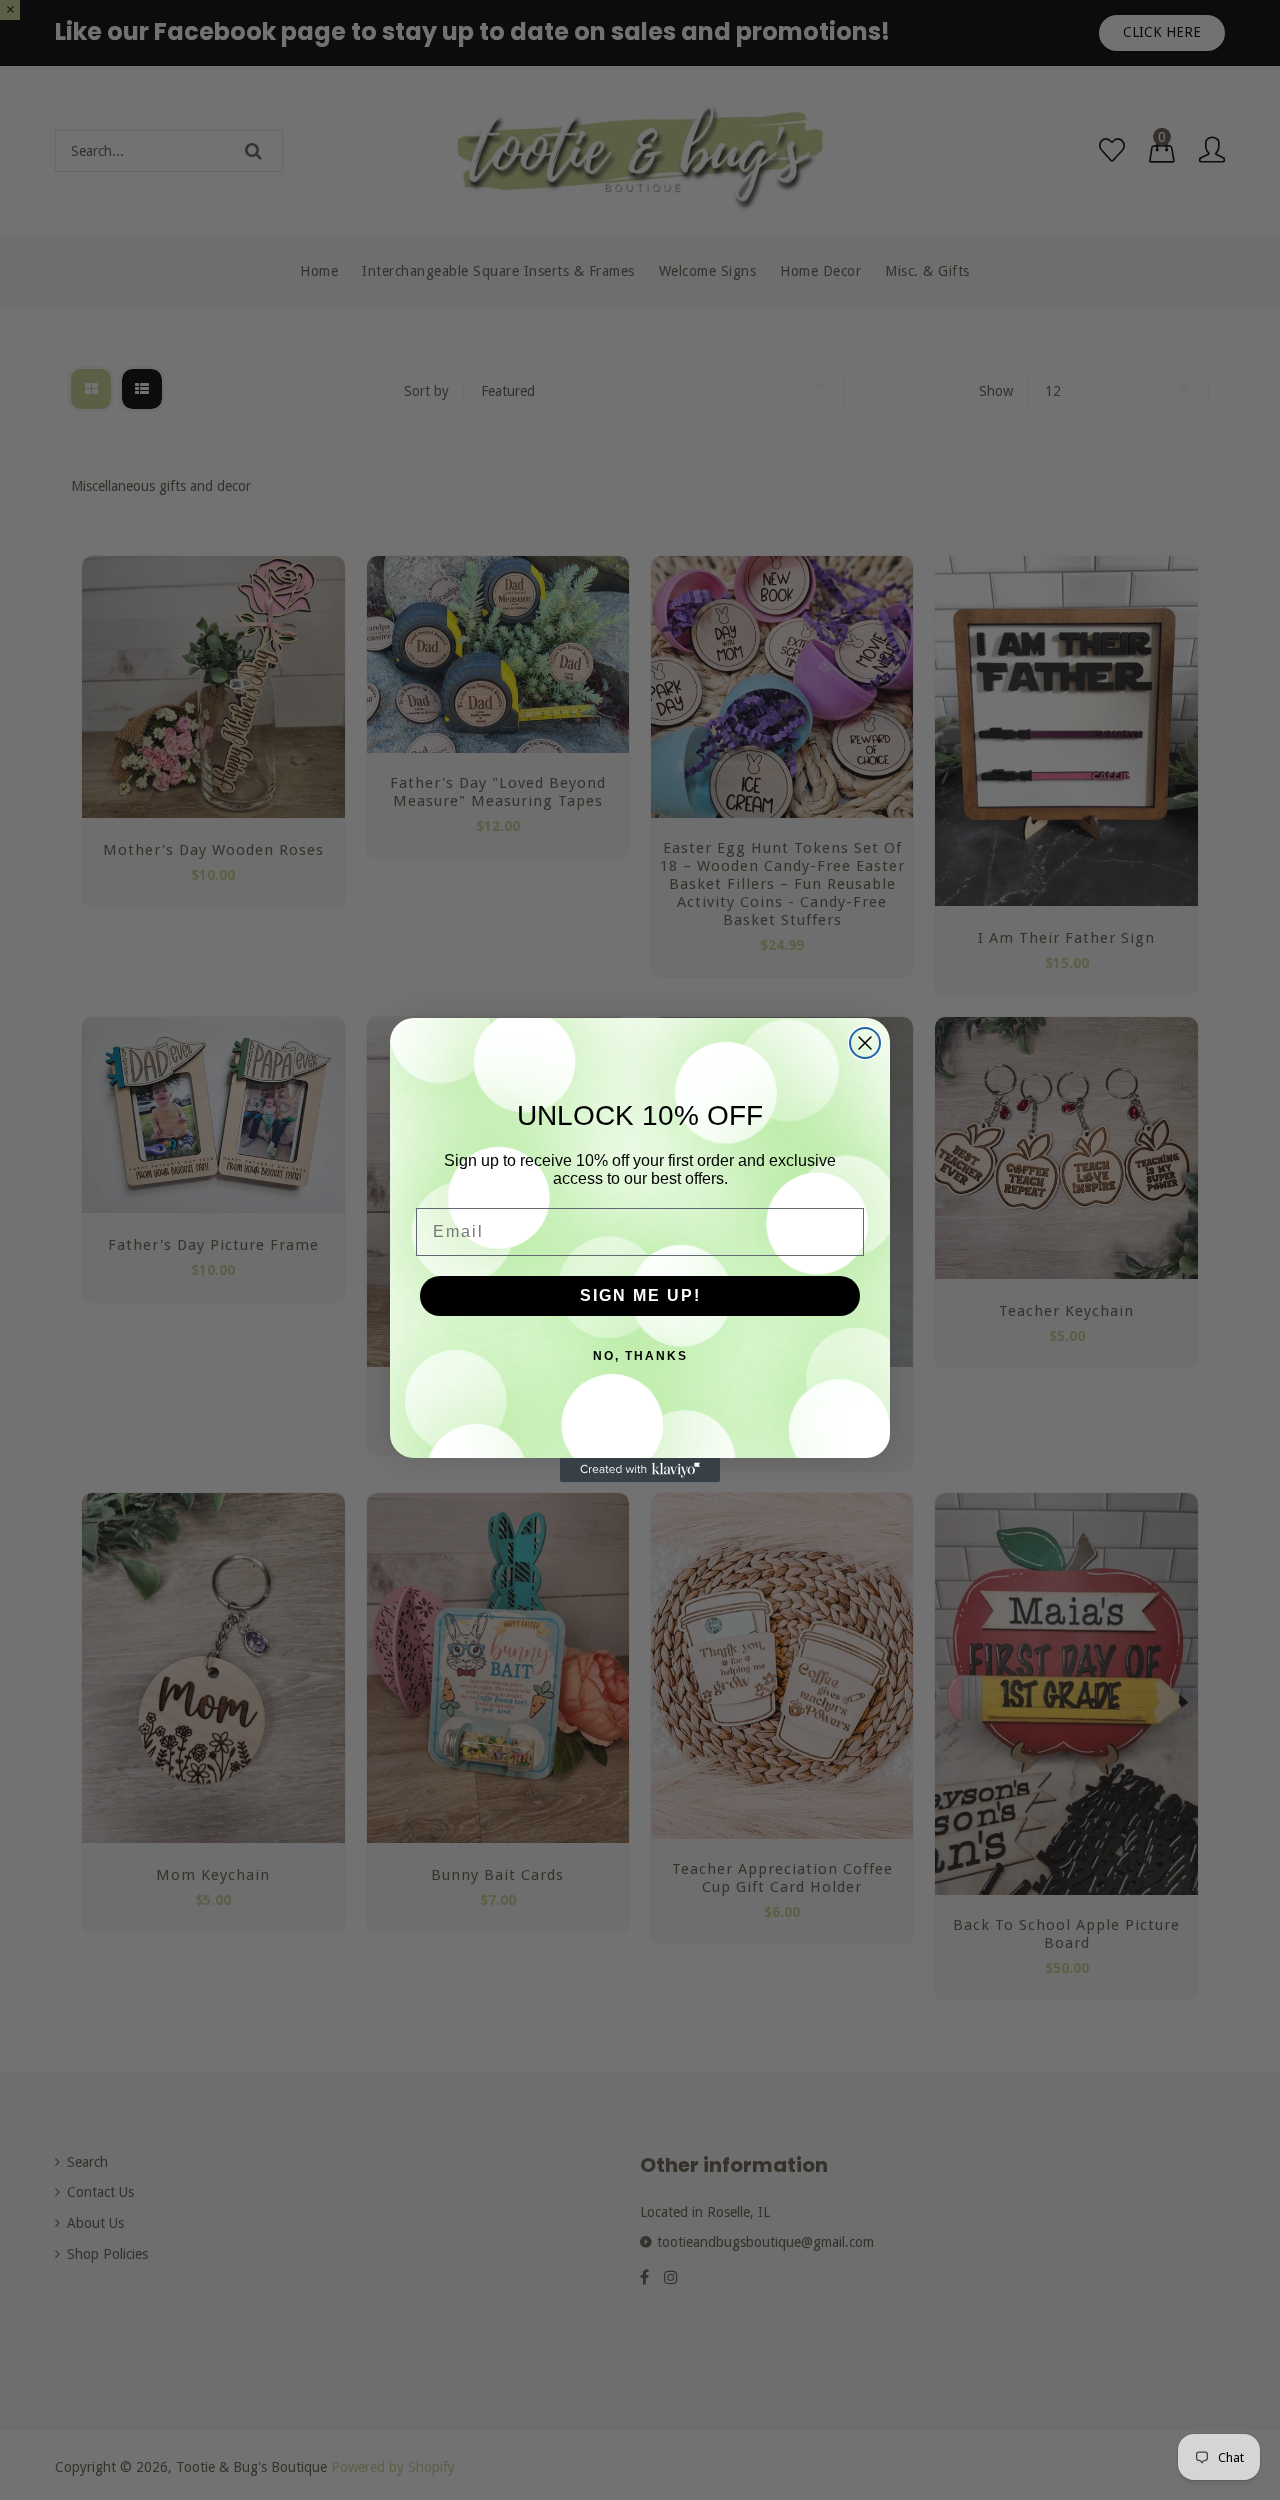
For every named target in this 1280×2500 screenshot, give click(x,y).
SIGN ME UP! (640, 1295)
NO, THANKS (640, 1356)
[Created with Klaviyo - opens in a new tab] (640, 1470)
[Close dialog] (865, 1043)
